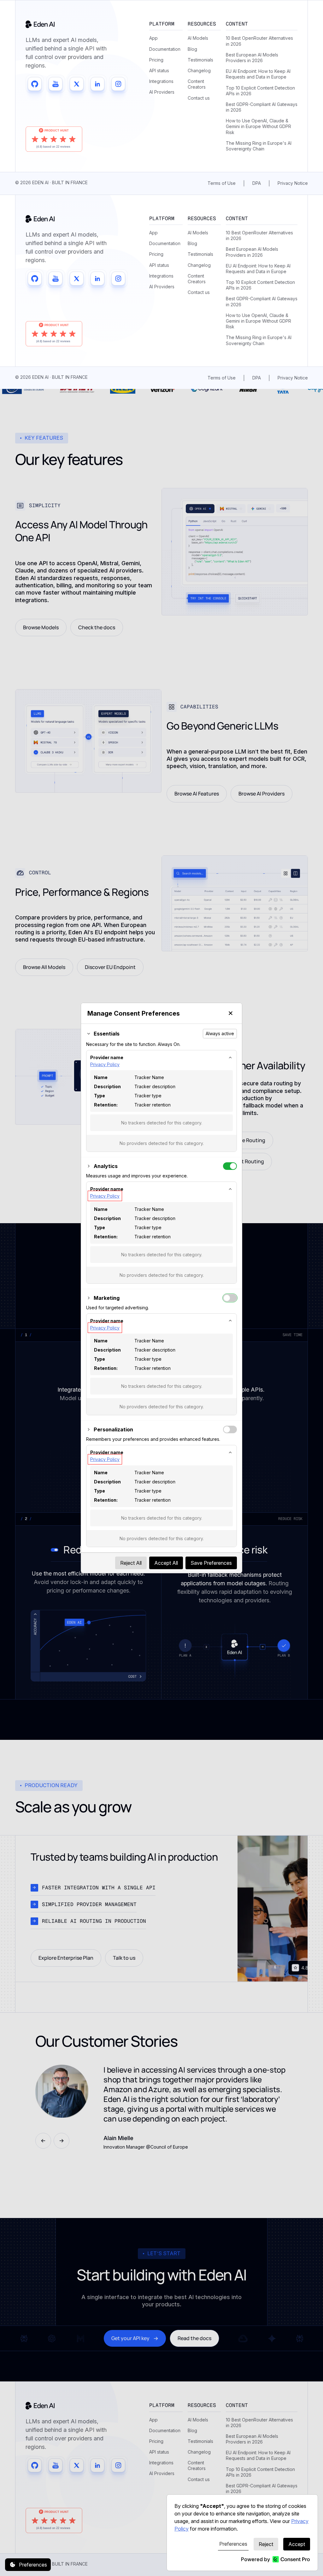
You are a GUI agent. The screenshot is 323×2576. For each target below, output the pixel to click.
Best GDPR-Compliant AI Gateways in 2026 (262, 107)
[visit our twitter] (77, 84)
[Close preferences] (231, 1013)
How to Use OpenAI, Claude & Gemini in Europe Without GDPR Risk (258, 126)
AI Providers (162, 92)
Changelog (199, 70)
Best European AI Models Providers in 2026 (252, 58)
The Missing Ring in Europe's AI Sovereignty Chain (259, 146)
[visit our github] (35, 84)
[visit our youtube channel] (56, 84)
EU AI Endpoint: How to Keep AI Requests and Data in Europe (258, 74)
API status (159, 70)
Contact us (199, 98)
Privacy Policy (105, 1064)
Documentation (165, 49)
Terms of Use (222, 183)
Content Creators (197, 84)
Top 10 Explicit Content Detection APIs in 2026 (260, 91)
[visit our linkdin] (97, 84)
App (153, 38)
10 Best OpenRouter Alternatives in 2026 (259, 41)
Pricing (156, 60)
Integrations (161, 81)
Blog (192, 49)
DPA (257, 183)
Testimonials (200, 60)
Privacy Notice (293, 183)
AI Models (198, 38)
